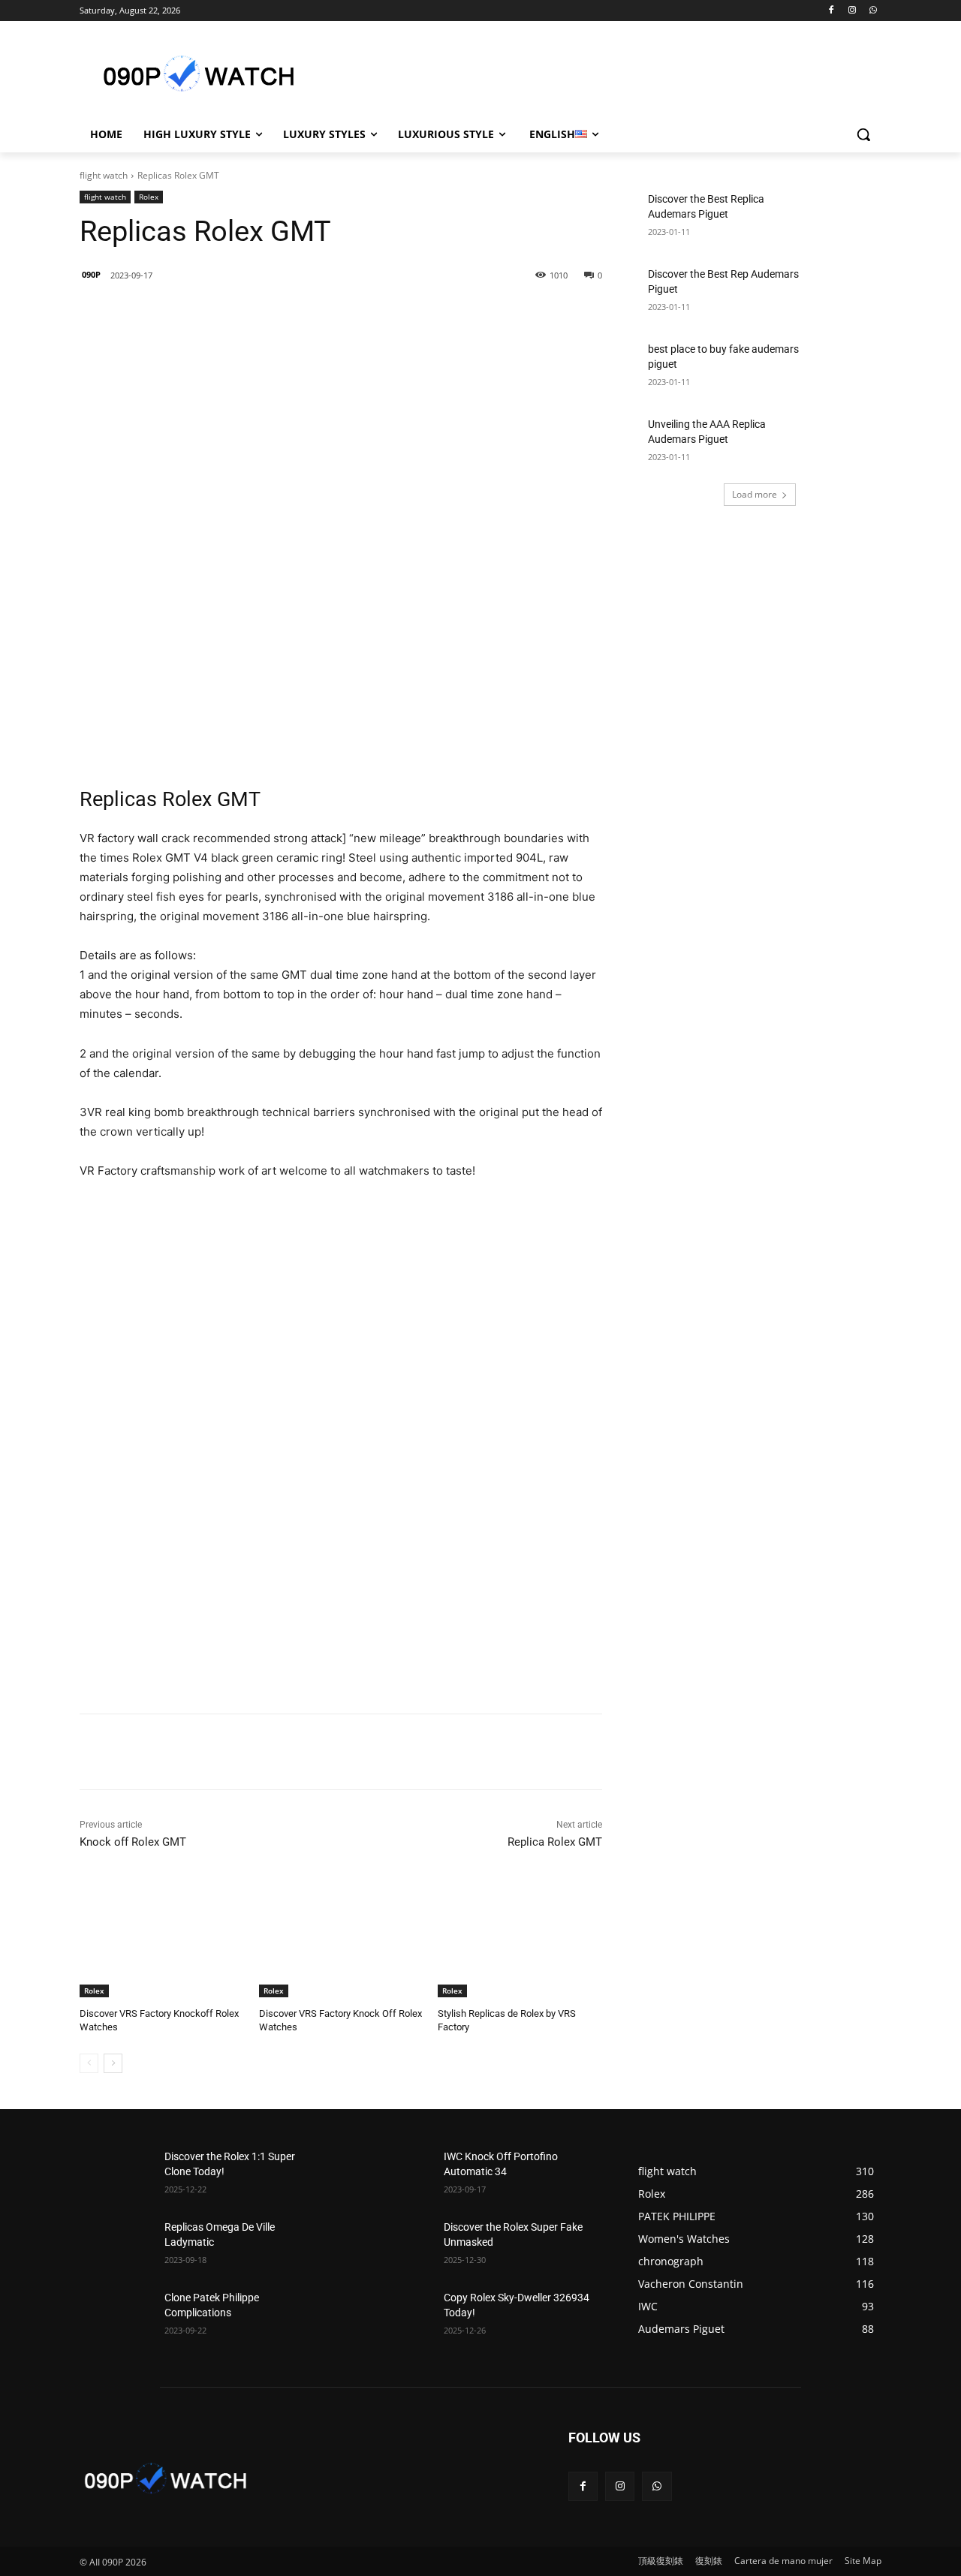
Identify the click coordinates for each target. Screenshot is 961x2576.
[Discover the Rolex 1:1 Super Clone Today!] (116, 2175)
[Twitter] (255, 314)
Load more (755, 494)
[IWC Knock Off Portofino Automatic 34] (395, 2175)
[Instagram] (852, 11)
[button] (863, 134)
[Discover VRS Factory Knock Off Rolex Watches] (341, 1940)
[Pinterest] (289, 314)
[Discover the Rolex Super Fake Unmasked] (395, 2246)
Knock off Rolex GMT (133, 1842)
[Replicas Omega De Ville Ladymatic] (116, 2246)
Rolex (149, 197)
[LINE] (185, 314)
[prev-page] (89, 2063)
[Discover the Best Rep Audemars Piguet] (845, 293)
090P (91, 274)
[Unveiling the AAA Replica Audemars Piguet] (845, 443)
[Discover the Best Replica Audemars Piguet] (845, 218)
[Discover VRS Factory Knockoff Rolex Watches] (162, 1940)
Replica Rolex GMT (555, 1842)
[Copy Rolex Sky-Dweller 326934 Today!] (395, 2316)
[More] (324, 314)
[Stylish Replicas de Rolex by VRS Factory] (520, 1940)
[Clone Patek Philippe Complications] (116, 2316)
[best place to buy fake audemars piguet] (845, 368)
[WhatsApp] (873, 11)
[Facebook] (831, 11)
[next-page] (113, 2063)
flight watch (104, 175)
